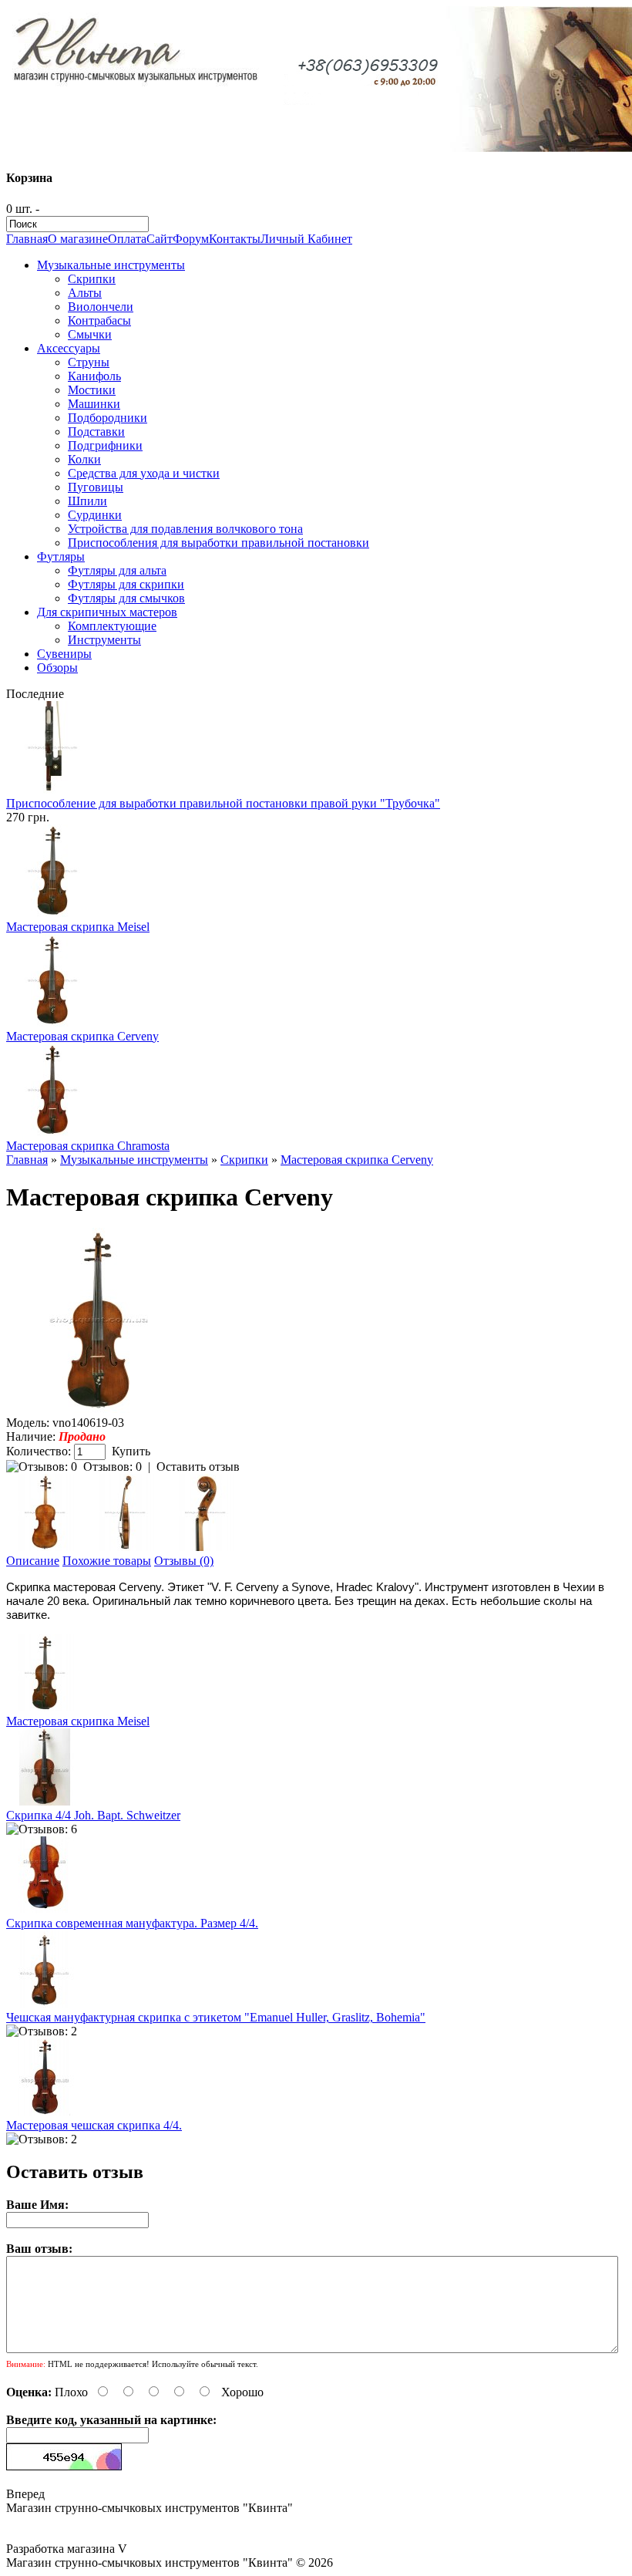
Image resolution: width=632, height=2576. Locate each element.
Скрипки (92, 279)
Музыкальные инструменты (111, 265)
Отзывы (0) (184, 1561)
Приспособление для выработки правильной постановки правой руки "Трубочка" (223, 803)
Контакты (235, 239)
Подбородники (108, 418)
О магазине (78, 239)
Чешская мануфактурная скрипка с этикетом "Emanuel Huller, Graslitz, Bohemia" (216, 2017)
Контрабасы (99, 320)
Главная (27, 239)
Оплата (127, 239)
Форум (191, 239)
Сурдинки (95, 515)
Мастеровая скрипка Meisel (78, 927)
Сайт (160, 239)
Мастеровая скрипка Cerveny (82, 1036)
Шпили (87, 501)
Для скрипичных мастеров (107, 612)
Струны (89, 362)
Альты (85, 293)
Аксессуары (69, 348)
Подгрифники (105, 445)
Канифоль (94, 376)
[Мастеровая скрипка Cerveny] (99, 1409)
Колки (84, 459)
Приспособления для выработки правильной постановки (219, 543)
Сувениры (64, 654)
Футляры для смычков (126, 598)
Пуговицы (96, 487)
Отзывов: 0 (113, 1467)
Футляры (61, 556)
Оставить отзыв (198, 1467)
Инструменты (104, 640)
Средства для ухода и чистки (144, 473)
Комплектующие (112, 626)
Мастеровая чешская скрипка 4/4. (94, 2125)
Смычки (90, 334)
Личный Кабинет (306, 239)
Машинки (94, 404)
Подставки (96, 432)
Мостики (92, 390)
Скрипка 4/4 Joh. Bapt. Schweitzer (93, 1815)
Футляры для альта (117, 570)
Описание (33, 1561)
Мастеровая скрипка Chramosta (88, 1146)
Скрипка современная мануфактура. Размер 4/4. (132, 1923)
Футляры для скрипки (126, 584)
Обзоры (57, 668)
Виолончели (101, 307)
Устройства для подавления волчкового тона (185, 529)
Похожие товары (107, 1561)
